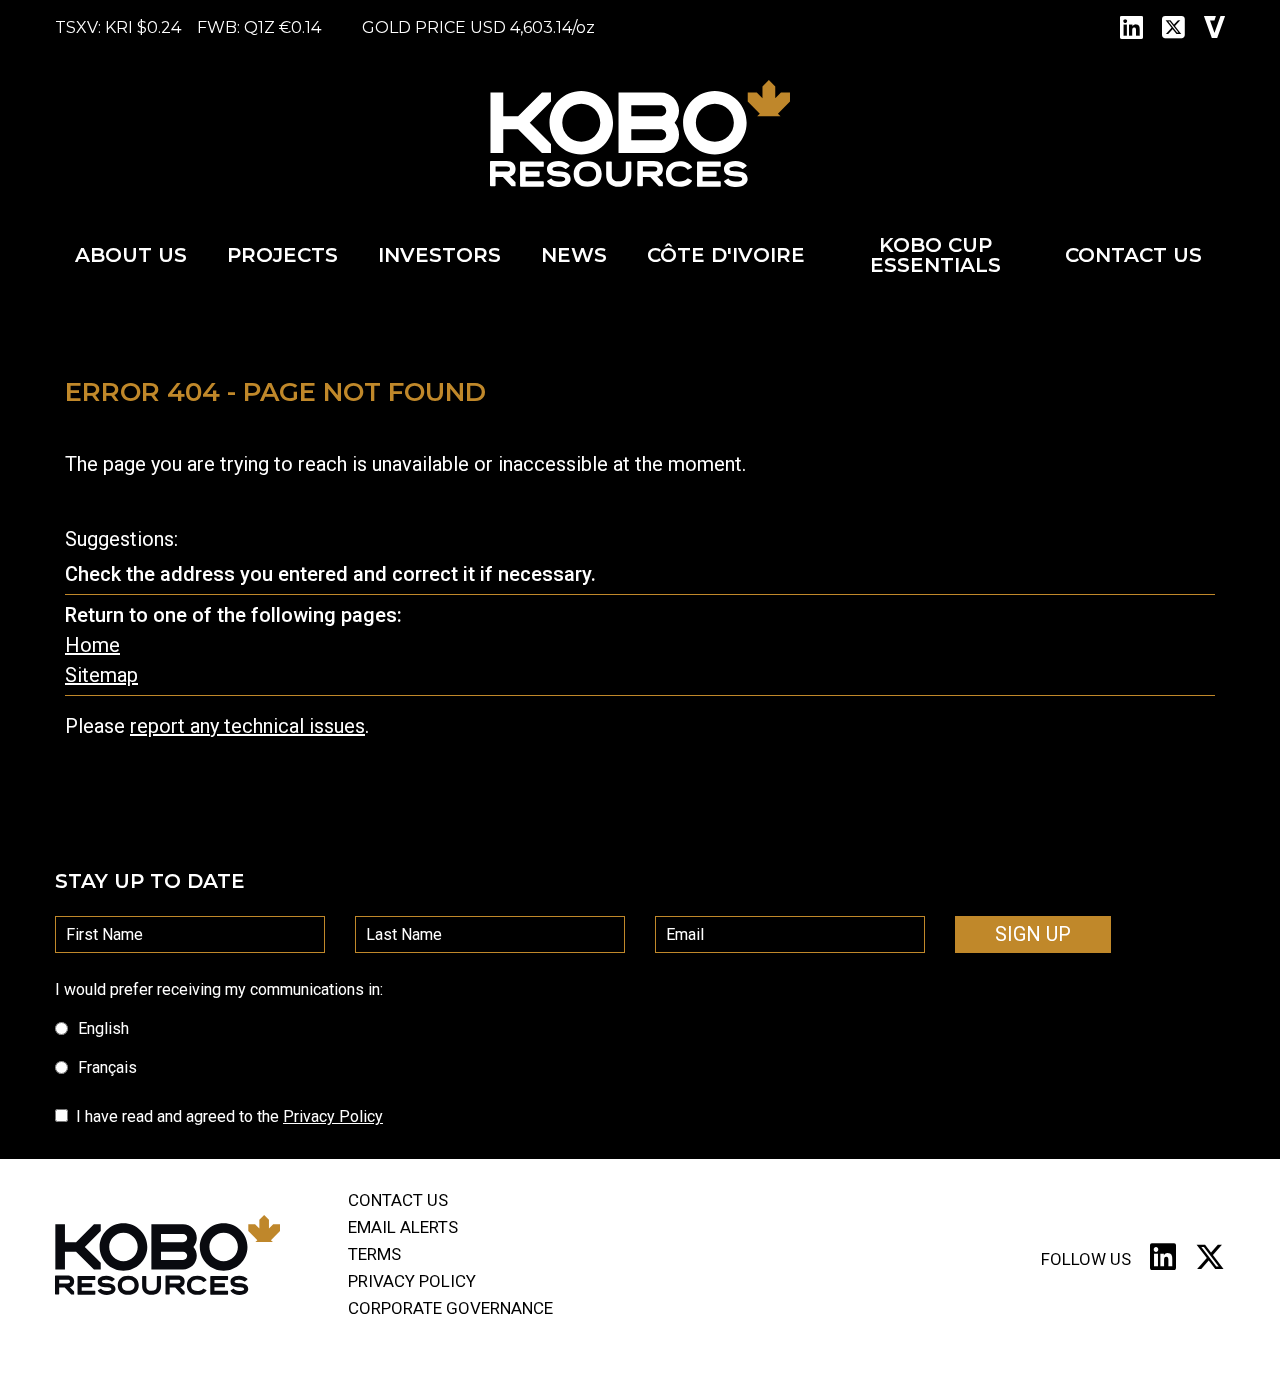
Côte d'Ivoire (726, 255)
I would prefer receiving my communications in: (219, 989)
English (103, 1028)
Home (92, 645)
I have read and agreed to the (229, 1116)
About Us (131, 255)
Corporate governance (450, 1308)
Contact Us (1133, 255)
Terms (374, 1254)
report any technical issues (247, 726)
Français (107, 1067)
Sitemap (101, 675)
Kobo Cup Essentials (935, 255)
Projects (282, 255)
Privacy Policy (333, 1116)
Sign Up (1033, 934)
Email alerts (403, 1227)
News (574, 255)
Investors (439, 255)
